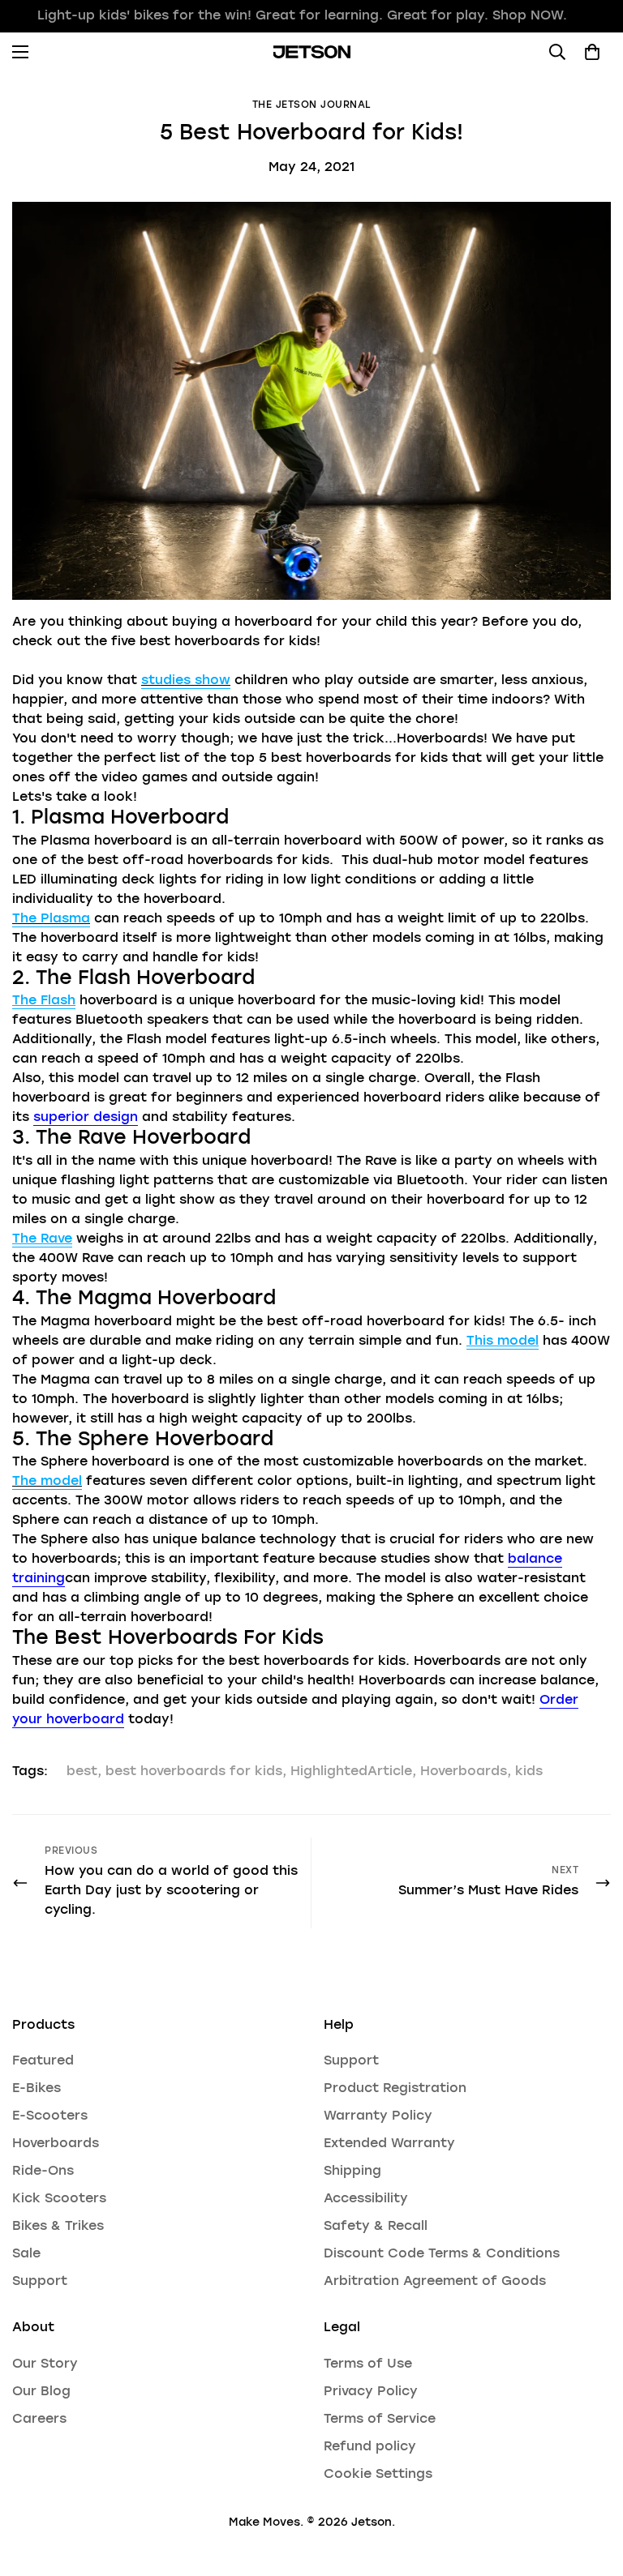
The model (47, 1482)
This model (503, 1341)
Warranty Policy (378, 2116)
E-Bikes (37, 2089)
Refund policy (370, 2447)
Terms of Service (380, 2420)
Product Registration (395, 2089)
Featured (43, 2061)
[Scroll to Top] (591, 2488)
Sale (26, 2254)
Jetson (372, 2523)
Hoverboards (464, 1772)
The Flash (44, 1001)
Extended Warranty (389, 2144)
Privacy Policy (371, 2392)
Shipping (352, 2172)
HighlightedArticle (351, 1772)
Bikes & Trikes (58, 2227)
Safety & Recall (376, 2227)
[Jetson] (312, 52)
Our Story (45, 2364)
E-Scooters (50, 2116)
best (82, 1772)
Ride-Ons (43, 2172)
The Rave (42, 1239)
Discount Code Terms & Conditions (442, 2254)
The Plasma (51, 919)
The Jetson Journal (312, 105)
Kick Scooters (59, 2199)
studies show (186, 681)
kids (529, 1772)
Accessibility (366, 2199)
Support (40, 2282)
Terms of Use (368, 2364)
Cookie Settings (378, 2475)
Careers (39, 2420)
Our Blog (41, 2392)
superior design (86, 1118)
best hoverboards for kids (194, 1772)
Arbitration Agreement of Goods (435, 2282)
